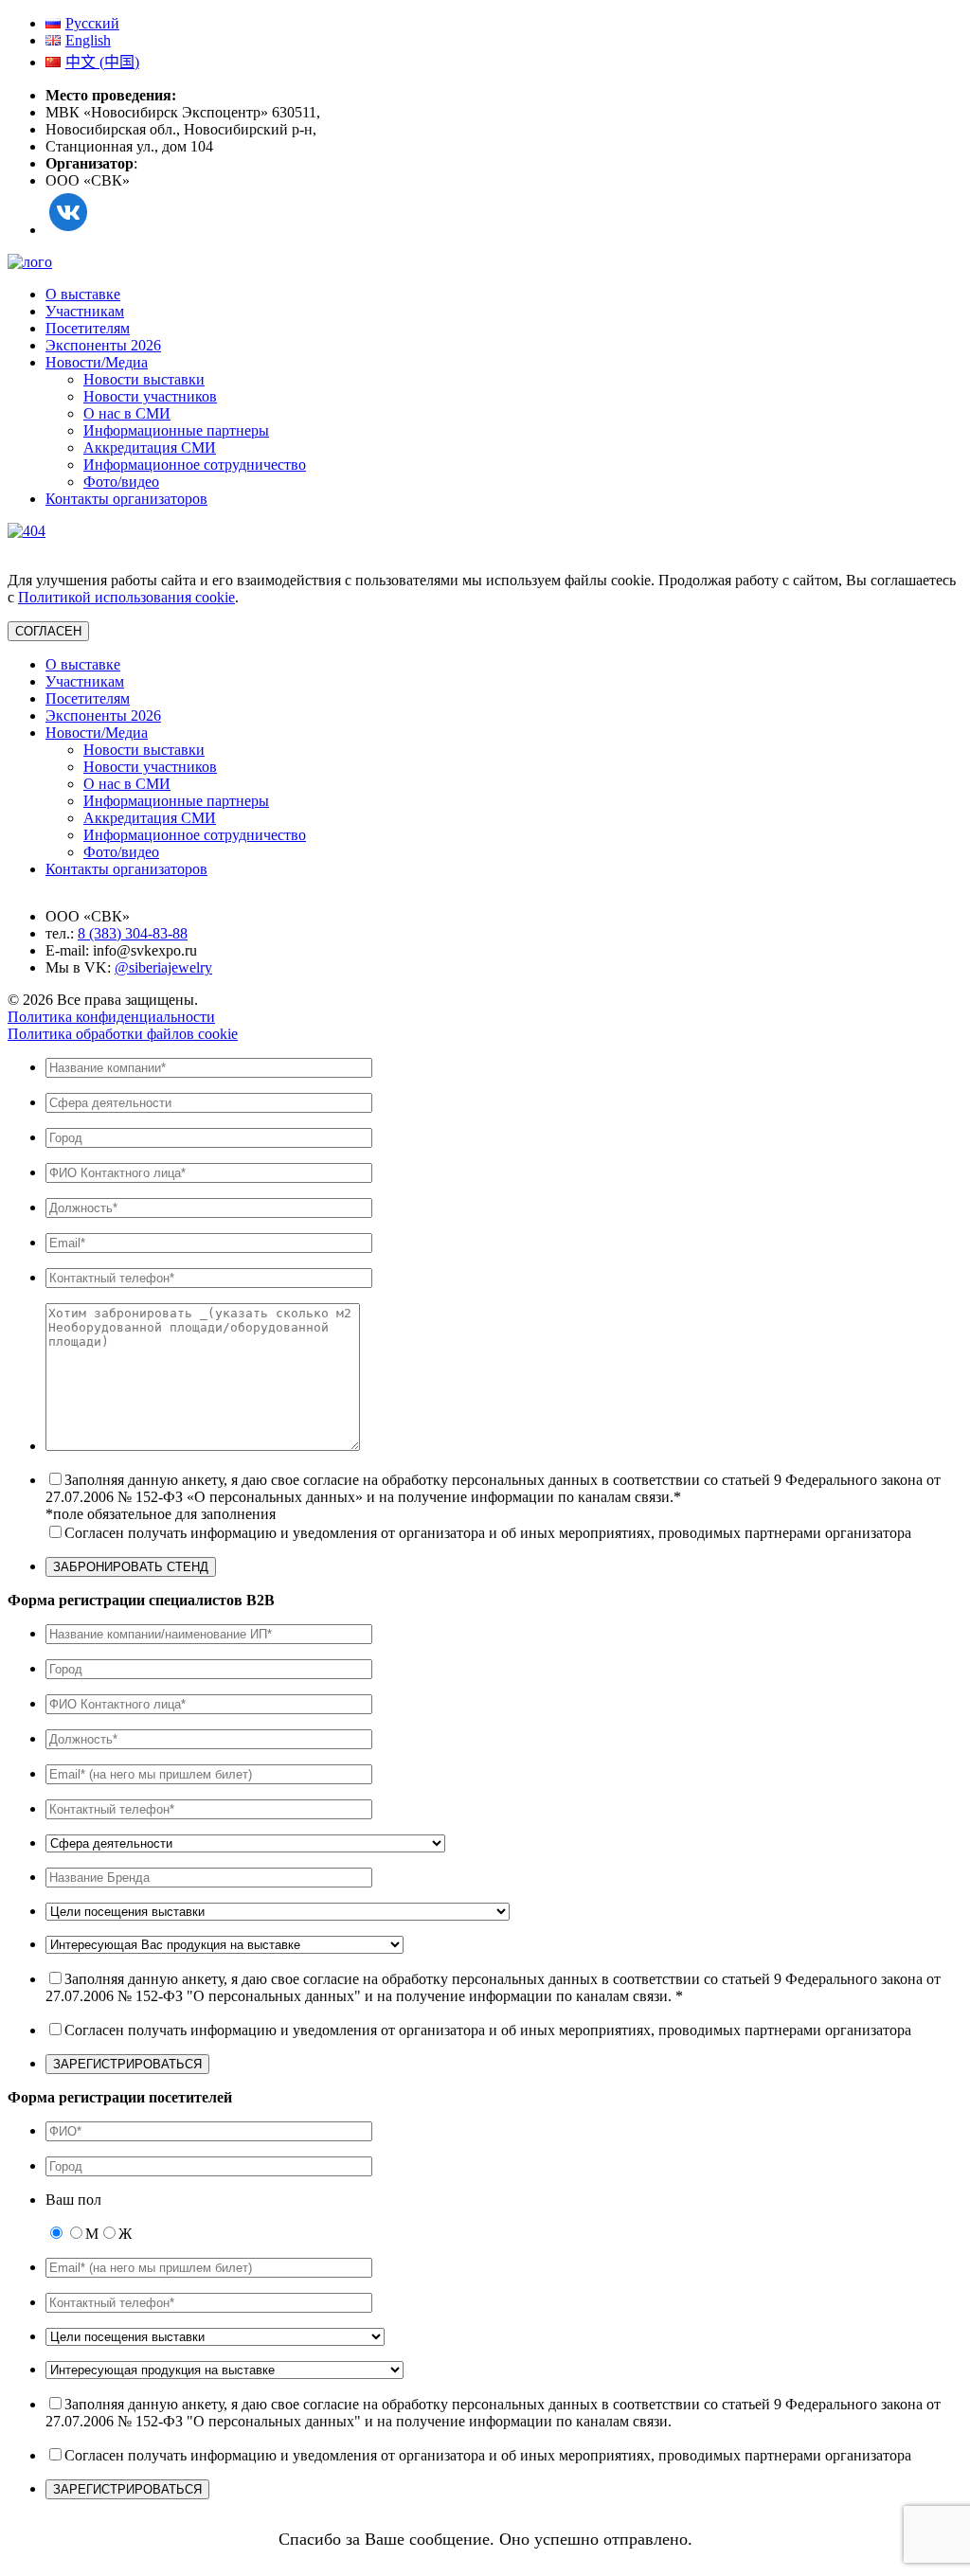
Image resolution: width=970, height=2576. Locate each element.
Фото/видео (121, 482)
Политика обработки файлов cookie (123, 1034)
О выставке (83, 294)
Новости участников (150, 396)
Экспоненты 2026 (103, 345)
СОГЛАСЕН (48, 631)
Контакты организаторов (126, 499)
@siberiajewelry (163, 967)
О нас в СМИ (127, 413)
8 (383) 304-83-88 (133, 933)
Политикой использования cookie (126, 597)
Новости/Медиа (97, 362)
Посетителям (88, 328)
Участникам (85, 311)
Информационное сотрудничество (195, 465)
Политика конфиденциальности (111, 1017)
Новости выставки (144, 379)
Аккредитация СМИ (150, 447)
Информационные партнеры (176, 430)
